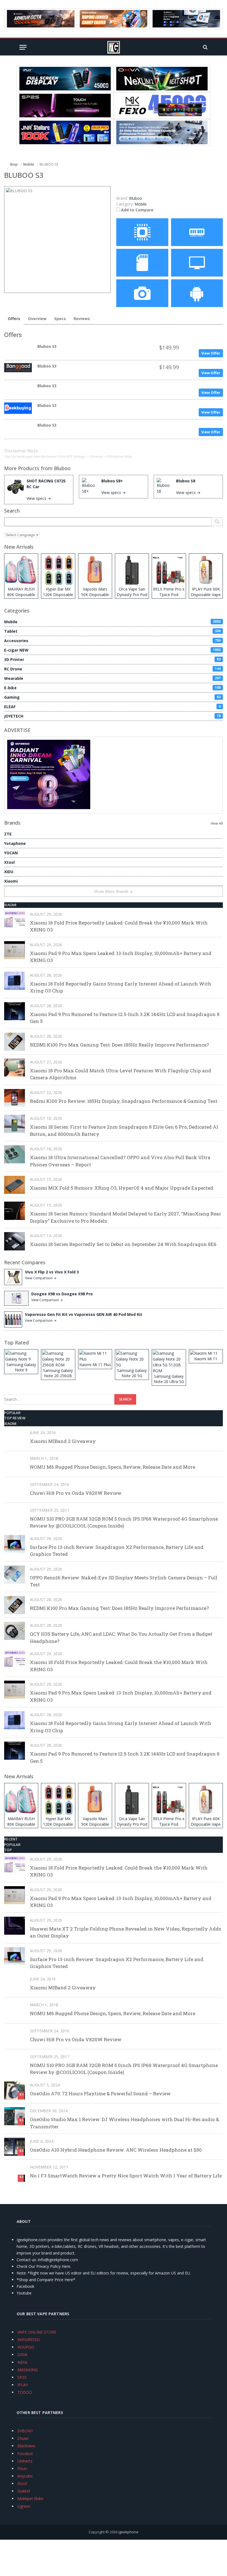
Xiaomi (11, 881)
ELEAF (112, 707)
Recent (11, 1839)
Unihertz (25, 2461)
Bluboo (62, 468)
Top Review (15, 1418)
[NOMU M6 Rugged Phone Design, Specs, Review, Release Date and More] (15, 1464)
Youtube (24, 2293)
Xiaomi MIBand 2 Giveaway (63, 1441)
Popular (12, 1413)
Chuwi (23, 2438)
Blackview (26, 2446)
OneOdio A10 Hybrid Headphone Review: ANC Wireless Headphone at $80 (116, 2150)
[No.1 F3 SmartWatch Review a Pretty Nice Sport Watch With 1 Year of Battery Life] (15, 2173)
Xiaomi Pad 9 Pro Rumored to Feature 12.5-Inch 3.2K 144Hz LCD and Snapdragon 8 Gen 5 (125, 1018)
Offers (14, 319)
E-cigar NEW (112, 650)
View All (217, 823)
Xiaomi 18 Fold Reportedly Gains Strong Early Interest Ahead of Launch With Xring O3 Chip (121, 987)
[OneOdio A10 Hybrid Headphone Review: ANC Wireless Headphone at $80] (15, 2147)
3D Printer (112, 659)
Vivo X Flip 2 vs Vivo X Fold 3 (52, 1272)
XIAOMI (10, 905)
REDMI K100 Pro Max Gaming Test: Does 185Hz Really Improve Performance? (119, 1045)
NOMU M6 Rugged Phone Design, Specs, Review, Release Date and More (113, 1467)
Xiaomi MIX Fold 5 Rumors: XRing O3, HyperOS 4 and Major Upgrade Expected (122, 1188)
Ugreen (24, 2506)
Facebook (25, 2286)
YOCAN (11, 853)
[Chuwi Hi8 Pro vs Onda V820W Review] (15, 1490)
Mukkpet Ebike (30, 2498)
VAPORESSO (29, 2340)
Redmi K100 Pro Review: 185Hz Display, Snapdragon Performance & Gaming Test (124, 1101)
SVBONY (25, 2431)
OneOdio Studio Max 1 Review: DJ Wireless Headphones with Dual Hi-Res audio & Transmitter (124, 2123)
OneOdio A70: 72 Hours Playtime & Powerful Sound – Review (100, 2094)
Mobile (141, 204)
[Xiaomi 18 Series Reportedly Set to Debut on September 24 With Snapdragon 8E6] (15, 1241)
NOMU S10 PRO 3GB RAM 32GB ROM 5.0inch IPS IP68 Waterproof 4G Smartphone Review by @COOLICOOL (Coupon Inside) (124, 1522)
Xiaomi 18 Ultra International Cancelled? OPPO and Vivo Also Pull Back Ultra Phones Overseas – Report (120, 1161)
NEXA (22, 2362)
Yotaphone (15, 843)
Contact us (26, 2260)
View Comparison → (41, 1278)
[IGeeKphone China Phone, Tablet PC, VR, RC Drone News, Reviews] (114, 47)
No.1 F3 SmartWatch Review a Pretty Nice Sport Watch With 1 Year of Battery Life (126, 2176)
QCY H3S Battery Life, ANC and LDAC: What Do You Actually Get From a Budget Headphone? (121, 1637)
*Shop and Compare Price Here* (46, 2280)
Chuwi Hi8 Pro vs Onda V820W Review (76, 1493)
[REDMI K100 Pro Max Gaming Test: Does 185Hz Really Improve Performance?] (15, 1042)
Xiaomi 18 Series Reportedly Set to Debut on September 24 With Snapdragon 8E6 (123, 1244)
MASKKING (28, 2370)
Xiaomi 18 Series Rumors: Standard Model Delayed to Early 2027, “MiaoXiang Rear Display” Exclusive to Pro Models (126, 1217)
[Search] (205, 47)
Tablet (112, 631)
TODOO (25, 2392)
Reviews (82, 319)
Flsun (22, 2469)
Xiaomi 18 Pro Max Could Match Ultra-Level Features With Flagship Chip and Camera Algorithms (121, 1074)
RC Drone (112, 669)
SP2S (22, 2377)
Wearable (112, 678)
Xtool (9, 862)
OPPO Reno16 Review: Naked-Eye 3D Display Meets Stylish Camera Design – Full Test (124, 1581)
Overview (37, 319)
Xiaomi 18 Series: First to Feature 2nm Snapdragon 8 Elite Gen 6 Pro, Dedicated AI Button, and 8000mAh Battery (124, 1130)
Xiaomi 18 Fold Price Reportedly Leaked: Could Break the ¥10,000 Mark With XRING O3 (119, 926)
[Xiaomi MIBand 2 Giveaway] (15, 1438)
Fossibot (25, 2454)
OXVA (22, 2355)
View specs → (39, 498)
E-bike (112, 688)
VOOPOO (26, 2347)
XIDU (9, 872)
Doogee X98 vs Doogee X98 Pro (62, 1294)
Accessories (112, 641)
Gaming (112, 697)
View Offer (211, 353)
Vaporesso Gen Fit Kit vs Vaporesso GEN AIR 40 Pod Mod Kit (84, 1314)
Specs (60, 319)
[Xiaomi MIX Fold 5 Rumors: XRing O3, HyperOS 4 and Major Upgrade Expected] (15, 1185)
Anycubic (25, 2476)
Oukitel (24, 2491)
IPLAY (23, 2385)
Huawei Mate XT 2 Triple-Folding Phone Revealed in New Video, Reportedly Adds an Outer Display (126, 1932)
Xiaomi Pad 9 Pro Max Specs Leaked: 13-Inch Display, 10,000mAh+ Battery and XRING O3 (121, 957)
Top (8, 1850)
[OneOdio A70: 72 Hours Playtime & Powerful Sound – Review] (15, 2090)
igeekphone (128, 2532)
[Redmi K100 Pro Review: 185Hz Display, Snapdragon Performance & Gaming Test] (15, 1098)
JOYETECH (112, 716)
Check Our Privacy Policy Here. (44, 2266)
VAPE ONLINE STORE (37, 2332)
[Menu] (23, 47)
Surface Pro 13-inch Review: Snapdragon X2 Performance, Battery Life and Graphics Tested (117, 1551)
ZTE (8, 834)
